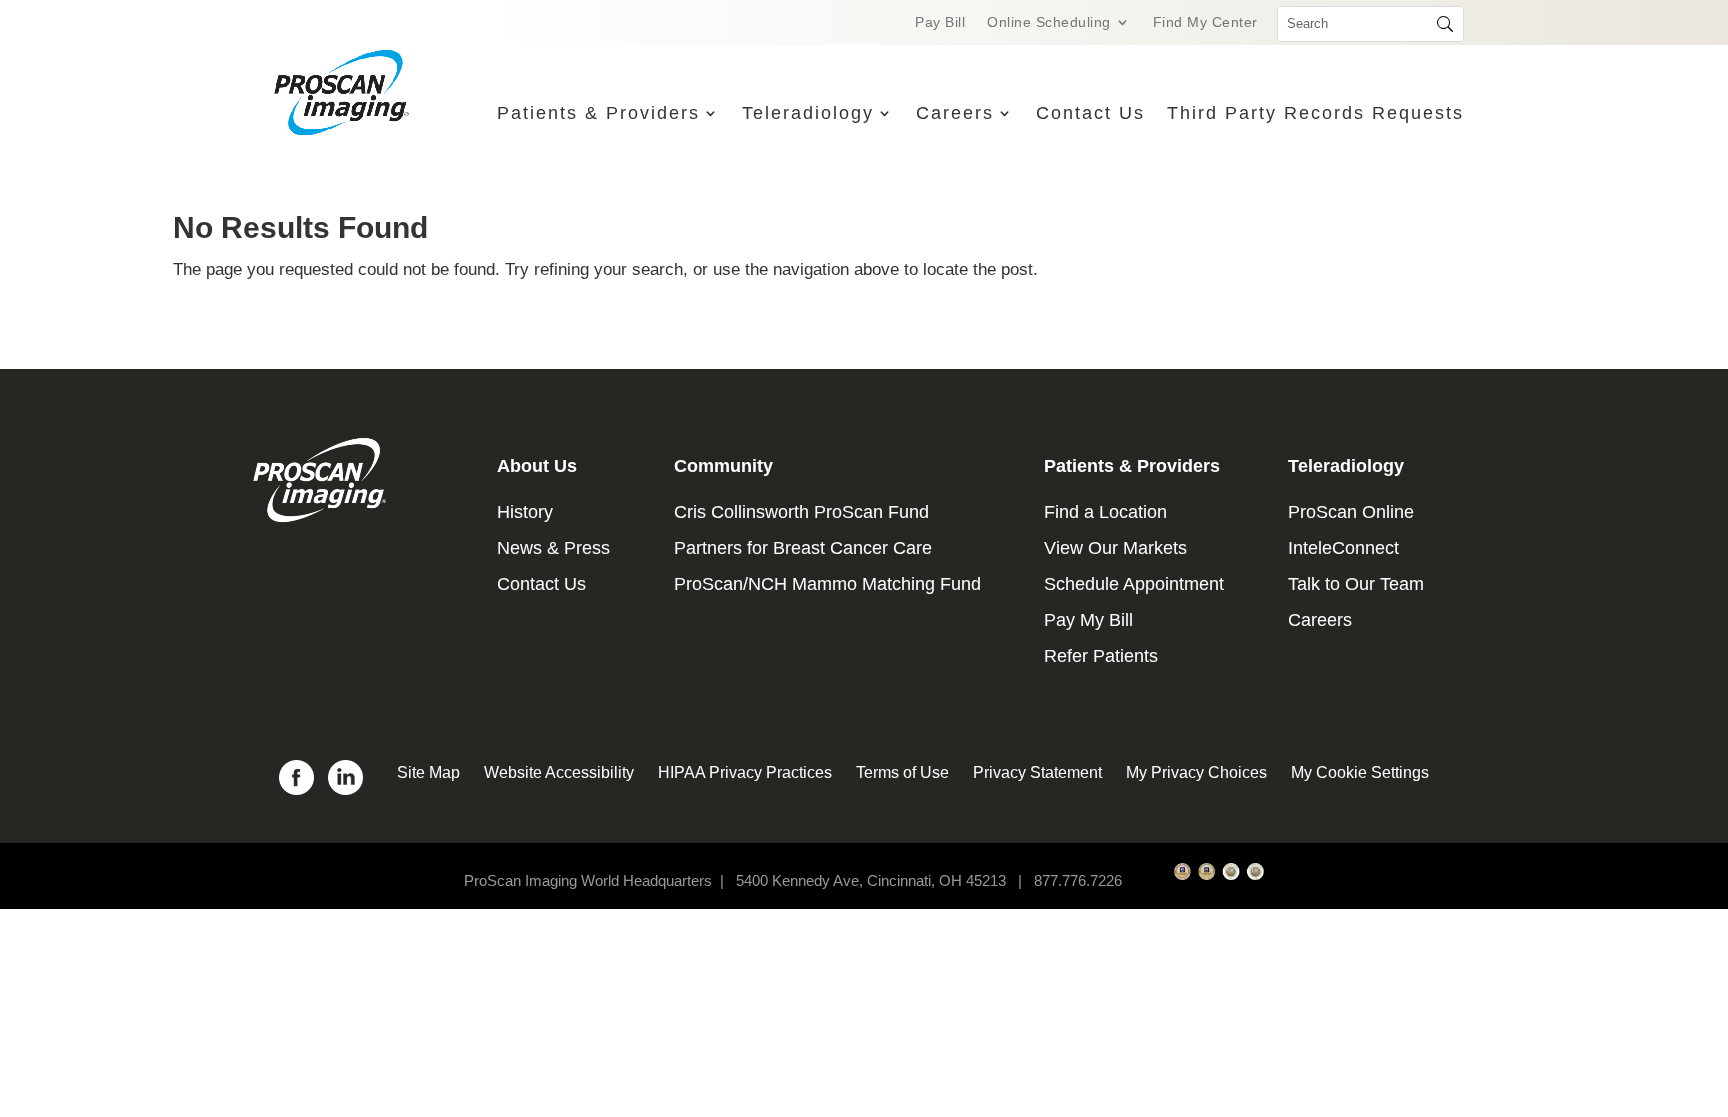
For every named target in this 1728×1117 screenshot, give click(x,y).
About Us (537, 466)
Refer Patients (1101, 656)
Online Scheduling (1049, 22)
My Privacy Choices (1196, 772)
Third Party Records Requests (1315, 113)
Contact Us (1090, 113)
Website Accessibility (559, 772)
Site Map (428, 772)
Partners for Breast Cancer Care (803, 548)
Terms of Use (902, 772)
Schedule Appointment (1134, 584)
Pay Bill (940, 22)
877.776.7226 (1078, 880)
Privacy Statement (1037, 772)
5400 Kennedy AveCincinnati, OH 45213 (883, 880)
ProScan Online (1351, 512)
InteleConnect (1343, 548)
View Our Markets (1115, 548)
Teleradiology (808, 113)
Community (723, 466)
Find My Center (1205, 22)
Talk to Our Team (1356, 584)
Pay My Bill (1088, 620)
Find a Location (1105, 512)
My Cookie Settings (1360, 772)
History (525, 512)
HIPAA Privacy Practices (745, 772)
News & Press (553, 548)
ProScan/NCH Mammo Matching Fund (827, 584)
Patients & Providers (598, 113)
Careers (955, 113)
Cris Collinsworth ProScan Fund (801, 512)
